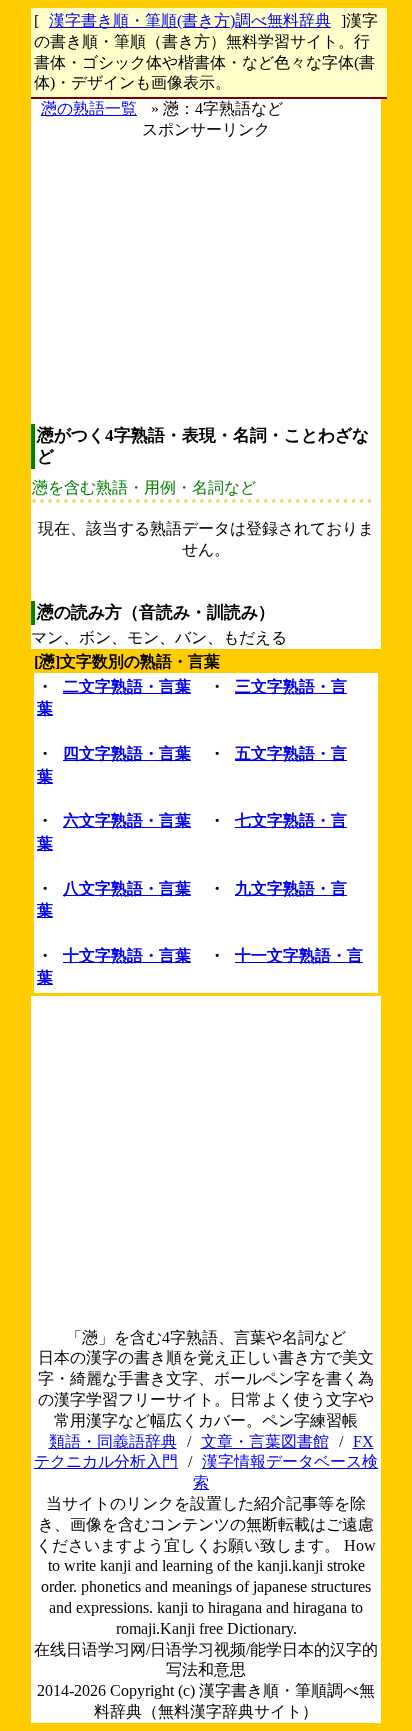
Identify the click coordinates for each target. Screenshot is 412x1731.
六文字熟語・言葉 (127, 820)
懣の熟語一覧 (89, 108)
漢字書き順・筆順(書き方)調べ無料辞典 (190, 20)
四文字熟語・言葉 (127, 753)
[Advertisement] (206, 281)
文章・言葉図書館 (265, 1441)
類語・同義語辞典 (113, 1441)
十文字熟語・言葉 (127, 955)
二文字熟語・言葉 (127, 686)
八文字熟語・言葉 (127, 888)
